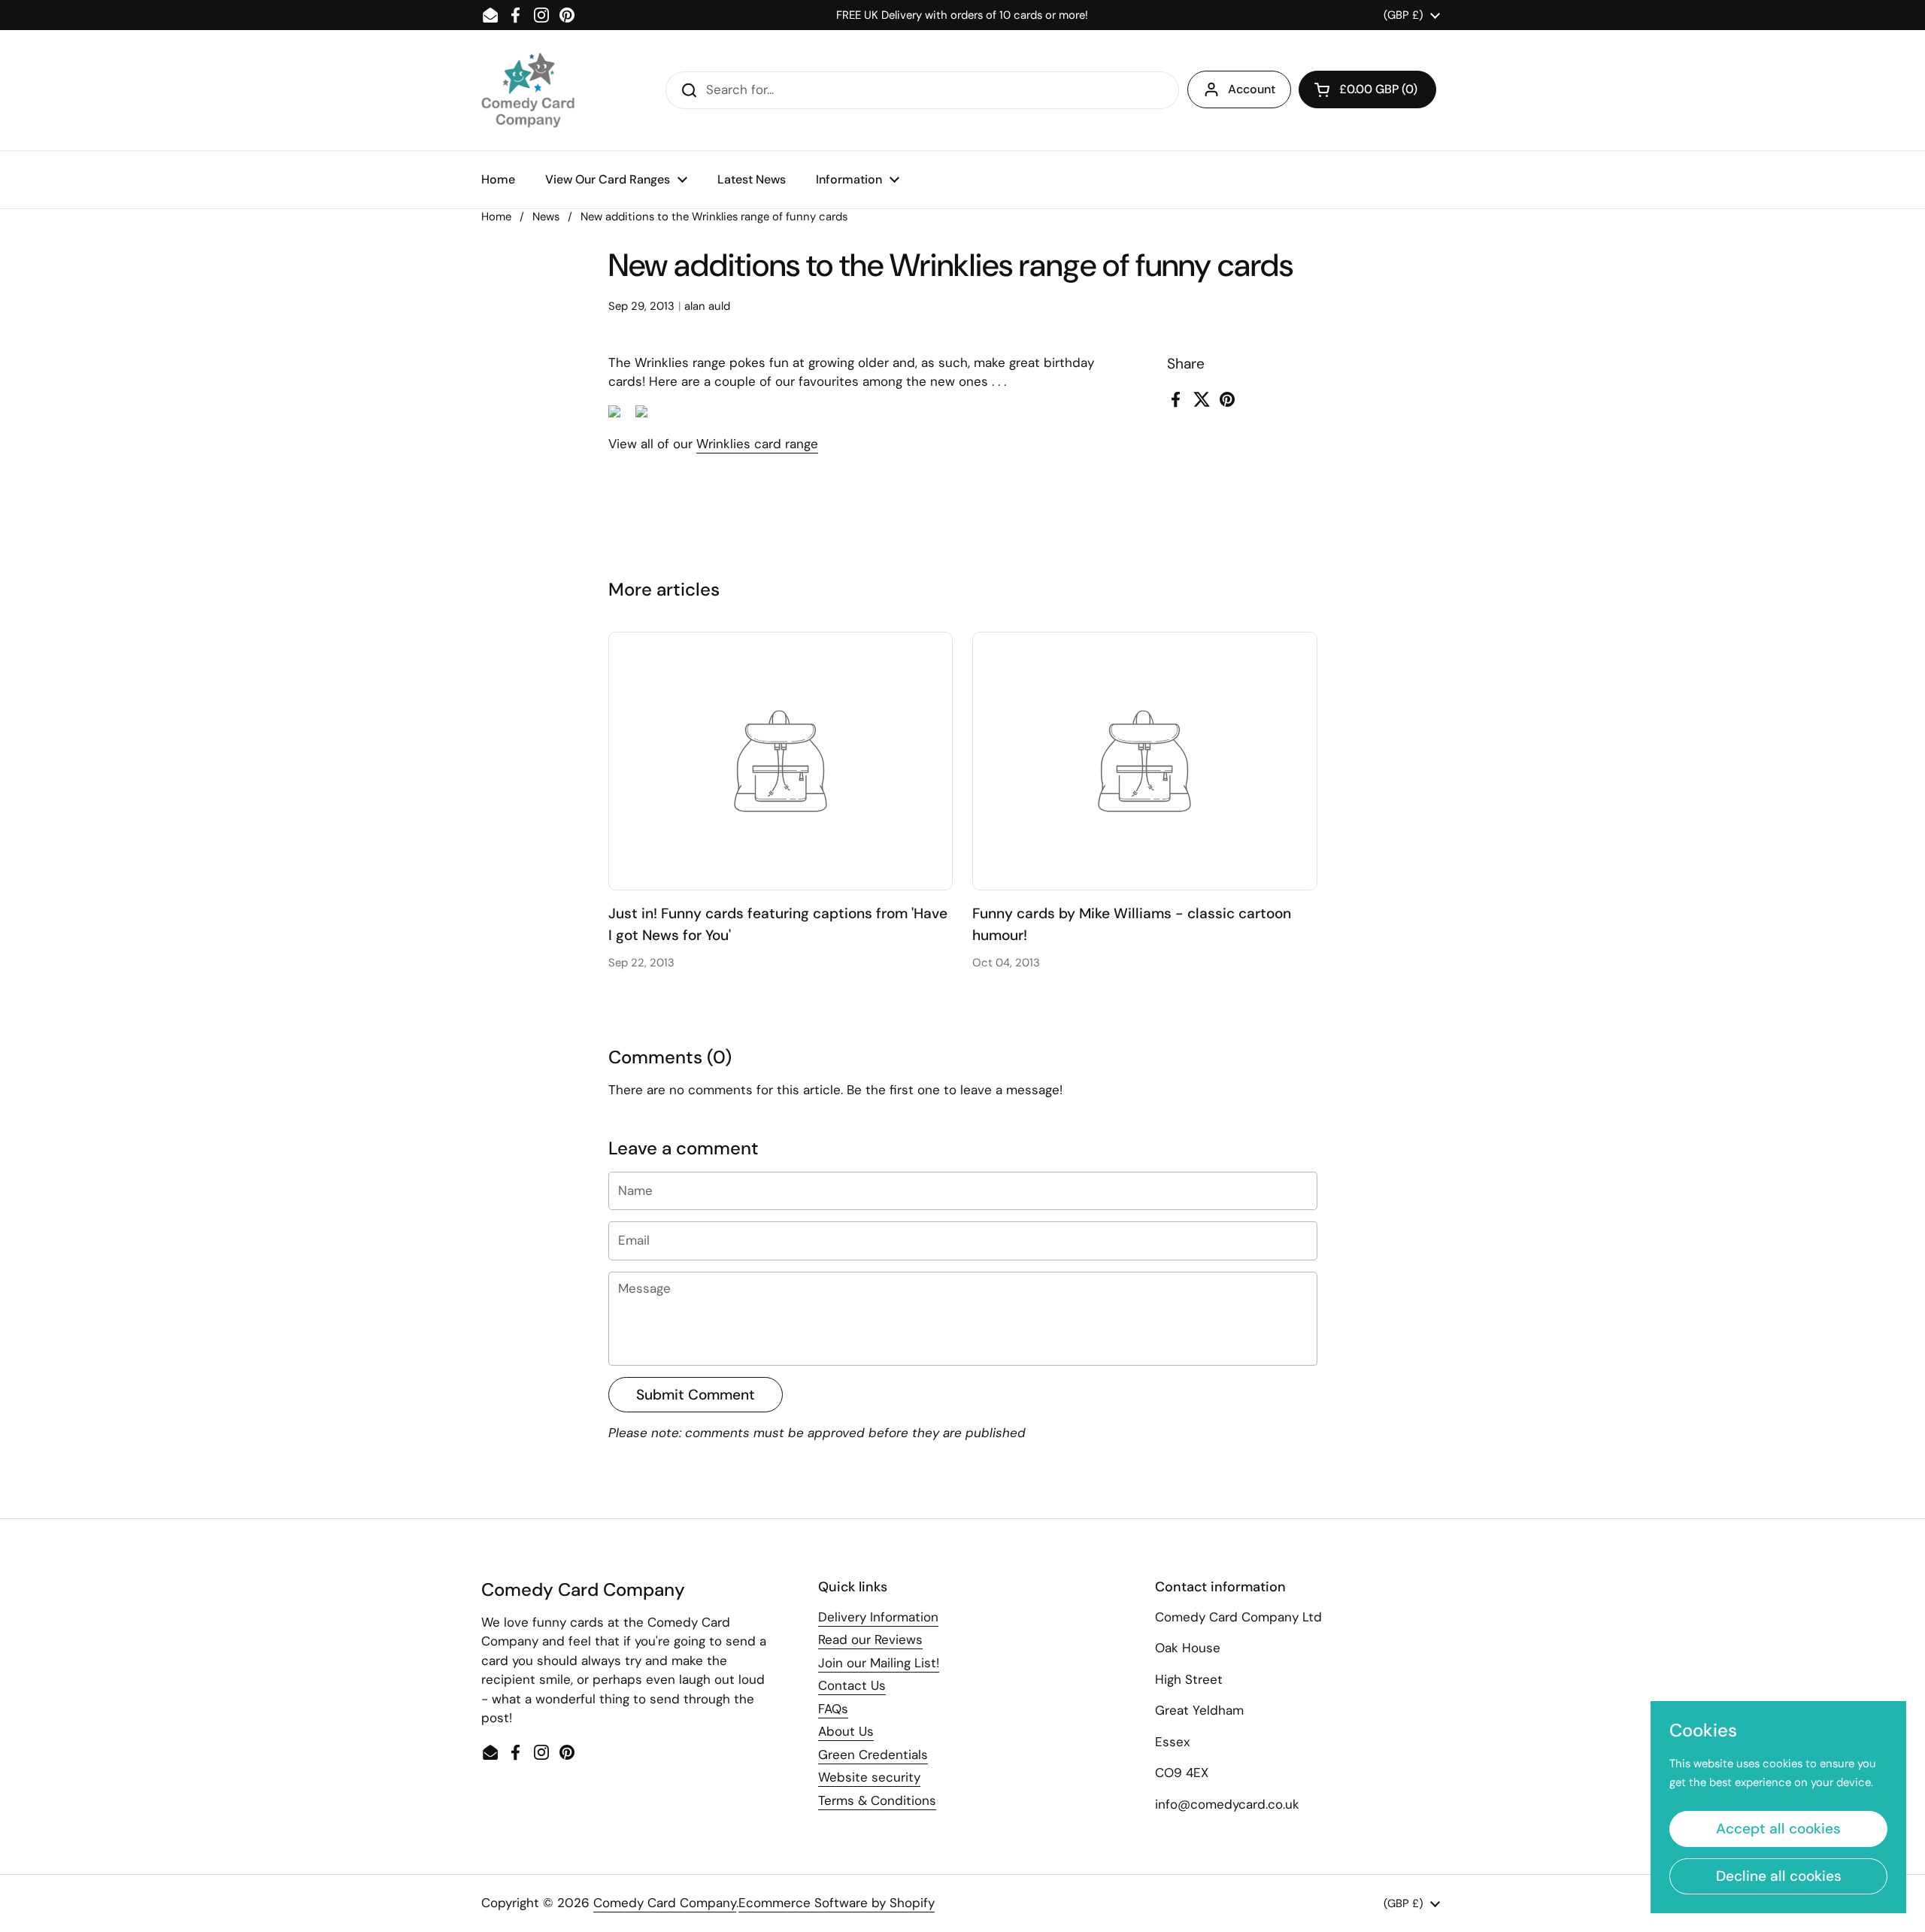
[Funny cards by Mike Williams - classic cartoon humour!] (1145, 761)
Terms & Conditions (877, 1800)
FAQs (833, 1709)
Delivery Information (878, 1617)
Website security (869, 1777)
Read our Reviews (870, 1639)
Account (1252, 89)
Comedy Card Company (665, 1903)
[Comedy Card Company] (528, 90)
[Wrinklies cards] (614, 413)
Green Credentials (873, 1755)
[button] (1367, 89)
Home (496, 217)
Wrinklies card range (757, 444)
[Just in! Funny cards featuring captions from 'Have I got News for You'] (781, 761)
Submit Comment (696, 1395)
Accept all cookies (1778, 1829)
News (546, 217)
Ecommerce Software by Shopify (837, 1903)
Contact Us (852, 1685)
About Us (846, 1731)
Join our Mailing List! (879, 1663)
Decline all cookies (1779, 1876)
